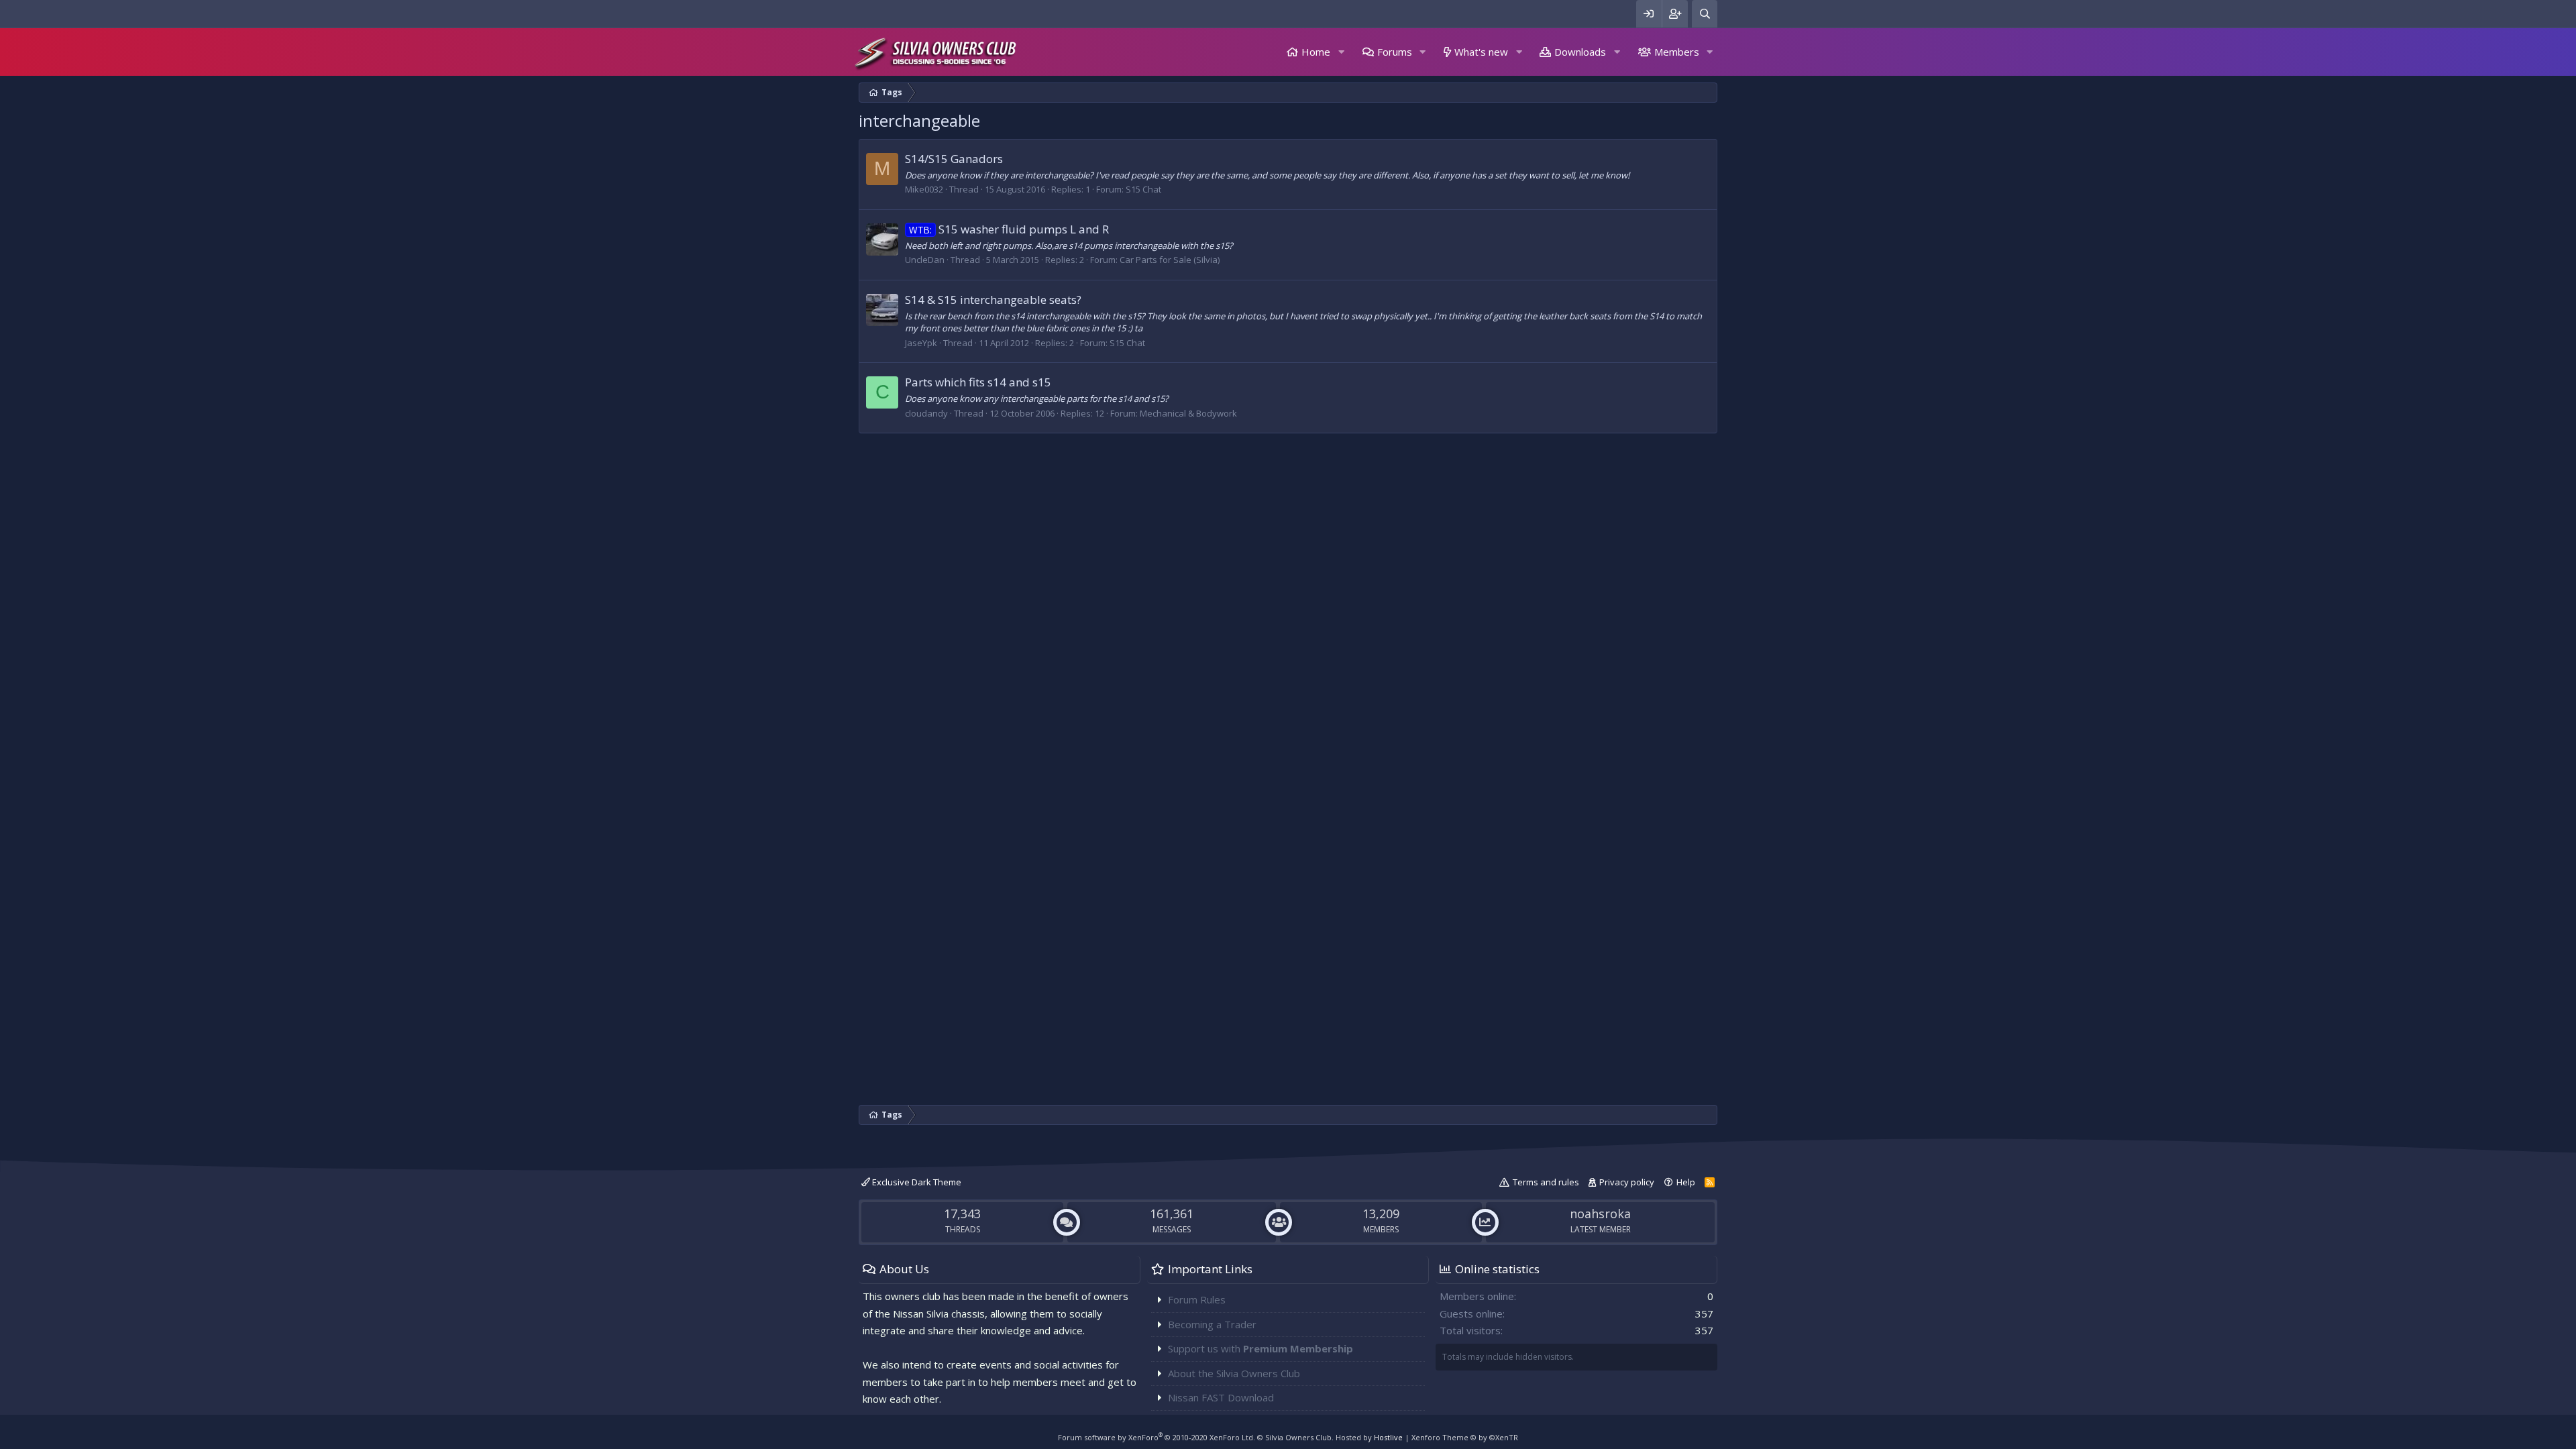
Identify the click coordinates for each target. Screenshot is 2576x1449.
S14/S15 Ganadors (954, 159)
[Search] (1705, 14)
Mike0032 (924, 189)
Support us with (1260, 1348)
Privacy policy (1627, 1182)
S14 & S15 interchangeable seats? (993, 300)
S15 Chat (1143, 189)
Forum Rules (1197, 1299)
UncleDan (925, 260)
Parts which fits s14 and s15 (978, 382)
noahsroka (1600, 1214)
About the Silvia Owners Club (1234, 1373)
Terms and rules (1546, 1182)
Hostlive (1388, 1437)
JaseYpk (921, 343)
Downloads (1580, 52)
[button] (1341, 52)
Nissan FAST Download (1221, 1397)
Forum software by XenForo (1157, 1437)
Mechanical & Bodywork (1188, 413)
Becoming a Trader (1212, 1324)
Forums (1395, 52)
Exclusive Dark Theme (916, 1182)
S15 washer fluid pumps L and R (1009, 229)
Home (1316, 52)
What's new (1481, 52)
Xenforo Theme (1465, 1437)
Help (1686, 1182)
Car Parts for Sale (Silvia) (1170, 260)
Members (1677, 52)
